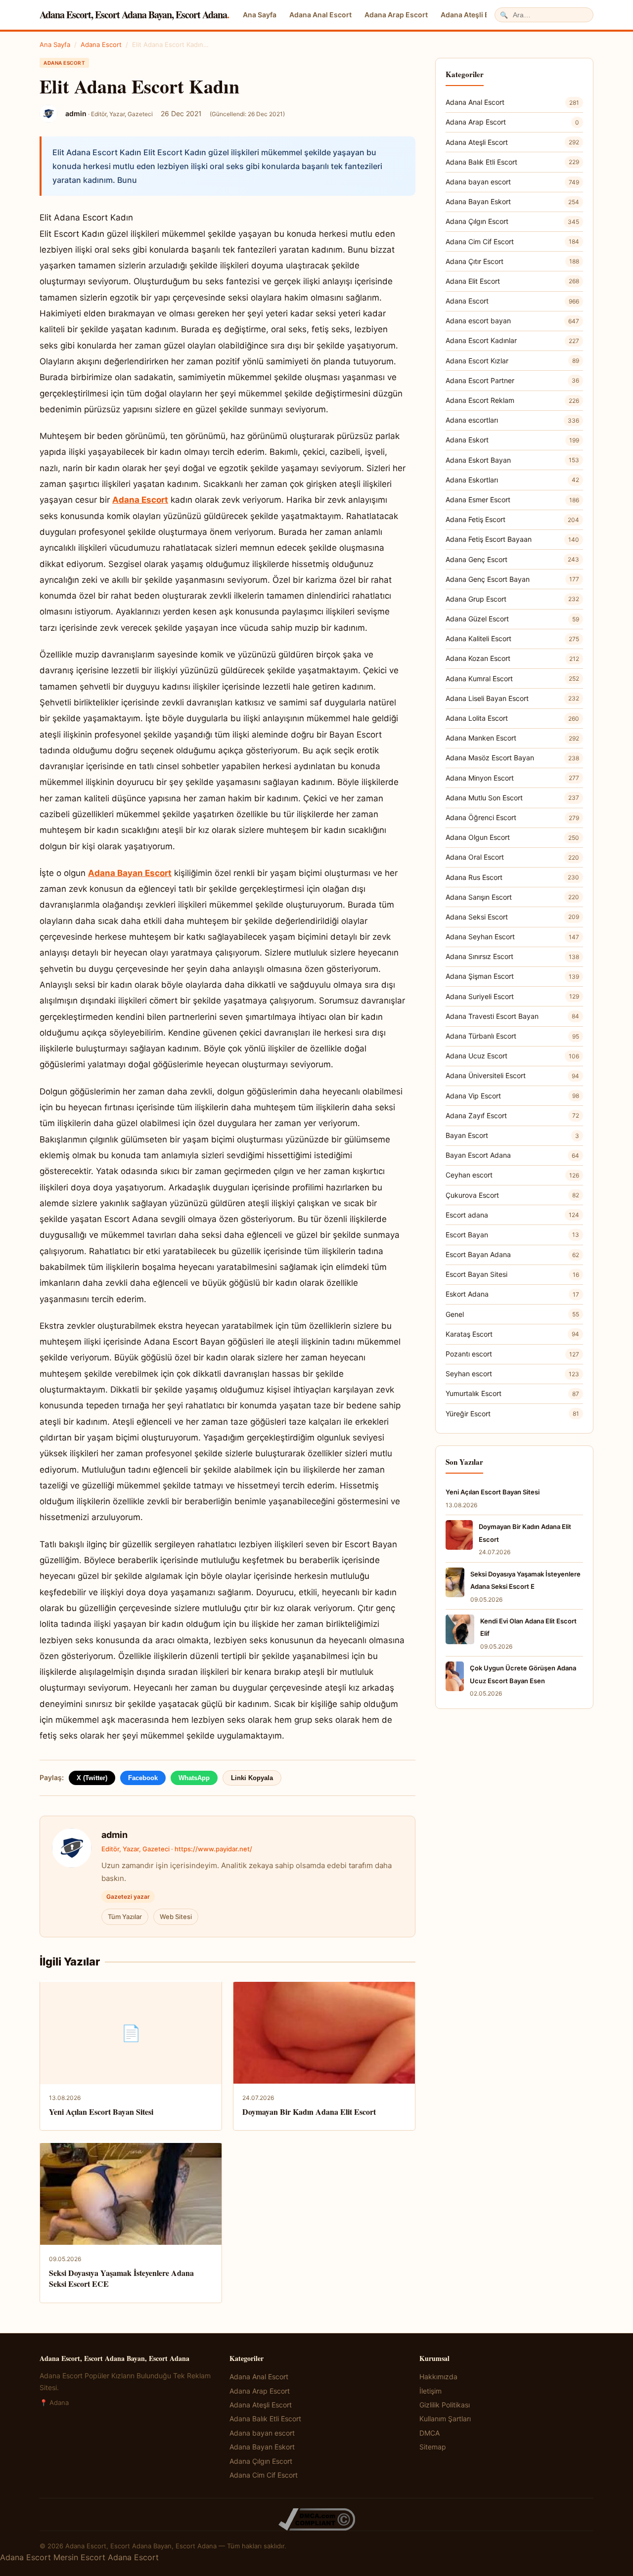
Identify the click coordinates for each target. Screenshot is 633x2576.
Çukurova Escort (512, 1195)
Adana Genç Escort (512, 559)
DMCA (430, 2433)
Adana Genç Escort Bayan (512, 579)
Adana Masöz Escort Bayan (512, 758)
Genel (512, 1314)
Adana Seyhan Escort (512, 937)
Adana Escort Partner (512, 380)
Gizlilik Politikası (445, 2405)
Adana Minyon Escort (512, 778)
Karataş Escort (512, 1334)
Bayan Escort (512, 1135)
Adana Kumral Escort (512, 678)
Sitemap (433, 2447)
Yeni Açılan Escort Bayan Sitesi (101, 2112)
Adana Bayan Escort (130, 873)
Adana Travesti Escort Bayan (512, 1016)
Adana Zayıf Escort (512, 1115)
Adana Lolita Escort (512, 718)
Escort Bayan (512, 1235)
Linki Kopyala (252, 1778)
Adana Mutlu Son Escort (512, 798)
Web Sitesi (176, 1917)
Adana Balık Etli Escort (512, 162)
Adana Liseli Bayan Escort (512, 698)
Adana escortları (512, 420)
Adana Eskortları (512, 480)
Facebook (143, 1778)
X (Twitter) (92, 1778)
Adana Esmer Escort (512, 500)
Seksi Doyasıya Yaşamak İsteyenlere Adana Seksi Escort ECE (121, 2278)
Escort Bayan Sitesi (512, 1274)
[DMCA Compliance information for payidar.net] (316, 2519)
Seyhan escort (512, 1374)
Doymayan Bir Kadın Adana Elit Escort (309, 2112)
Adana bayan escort (512, 182)
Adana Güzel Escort (512, 619)
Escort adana (512, 1215)
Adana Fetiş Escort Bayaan (512, 539)
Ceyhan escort (512, 1175)
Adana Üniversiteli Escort (512, 1075)
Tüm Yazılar (125, 1917)
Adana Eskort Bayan (512, 460)
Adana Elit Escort (512, 281)
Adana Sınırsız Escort (512, 956)
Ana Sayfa (260, 15)
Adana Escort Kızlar (512, 361)
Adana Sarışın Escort (512, 897)
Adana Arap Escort (396, 15)
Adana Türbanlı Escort (512, 1036)
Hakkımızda (438, 2377)
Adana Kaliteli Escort (512, 638)
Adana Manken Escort (512, 738)
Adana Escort (101, 44)
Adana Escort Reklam (512, 400)
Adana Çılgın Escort (512, 221)
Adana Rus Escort (512, 877)
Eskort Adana (512, 1294)
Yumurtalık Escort (512, 1393)
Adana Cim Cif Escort (512, 241)
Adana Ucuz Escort (512, 1056)
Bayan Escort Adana (512, 1155)
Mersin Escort (79, 2557)
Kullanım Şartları (445, 2419)
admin (114, 1835)
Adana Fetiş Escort (512, 519)
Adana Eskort (512, 440)
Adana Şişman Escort (512, 976)
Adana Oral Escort (512, 857)
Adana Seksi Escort (512, 917)
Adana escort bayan (512, 321)
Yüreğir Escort (512, 1414)
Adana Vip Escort (512, 1096)
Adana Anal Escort (320, 15)
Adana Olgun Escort (512, 837)
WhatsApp (194, 1778)
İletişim (430, 2391)
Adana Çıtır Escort (512, 261)
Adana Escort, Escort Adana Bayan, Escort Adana (134, 15)
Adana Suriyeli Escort (512, 996)
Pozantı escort (512, 1354)
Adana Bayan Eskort (512, 201)
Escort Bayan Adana (512, 1254)
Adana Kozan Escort (512, 658)
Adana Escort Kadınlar (512, 340)
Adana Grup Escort (512, 599)
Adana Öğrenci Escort (512, 817)
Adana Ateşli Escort (474, 15)
